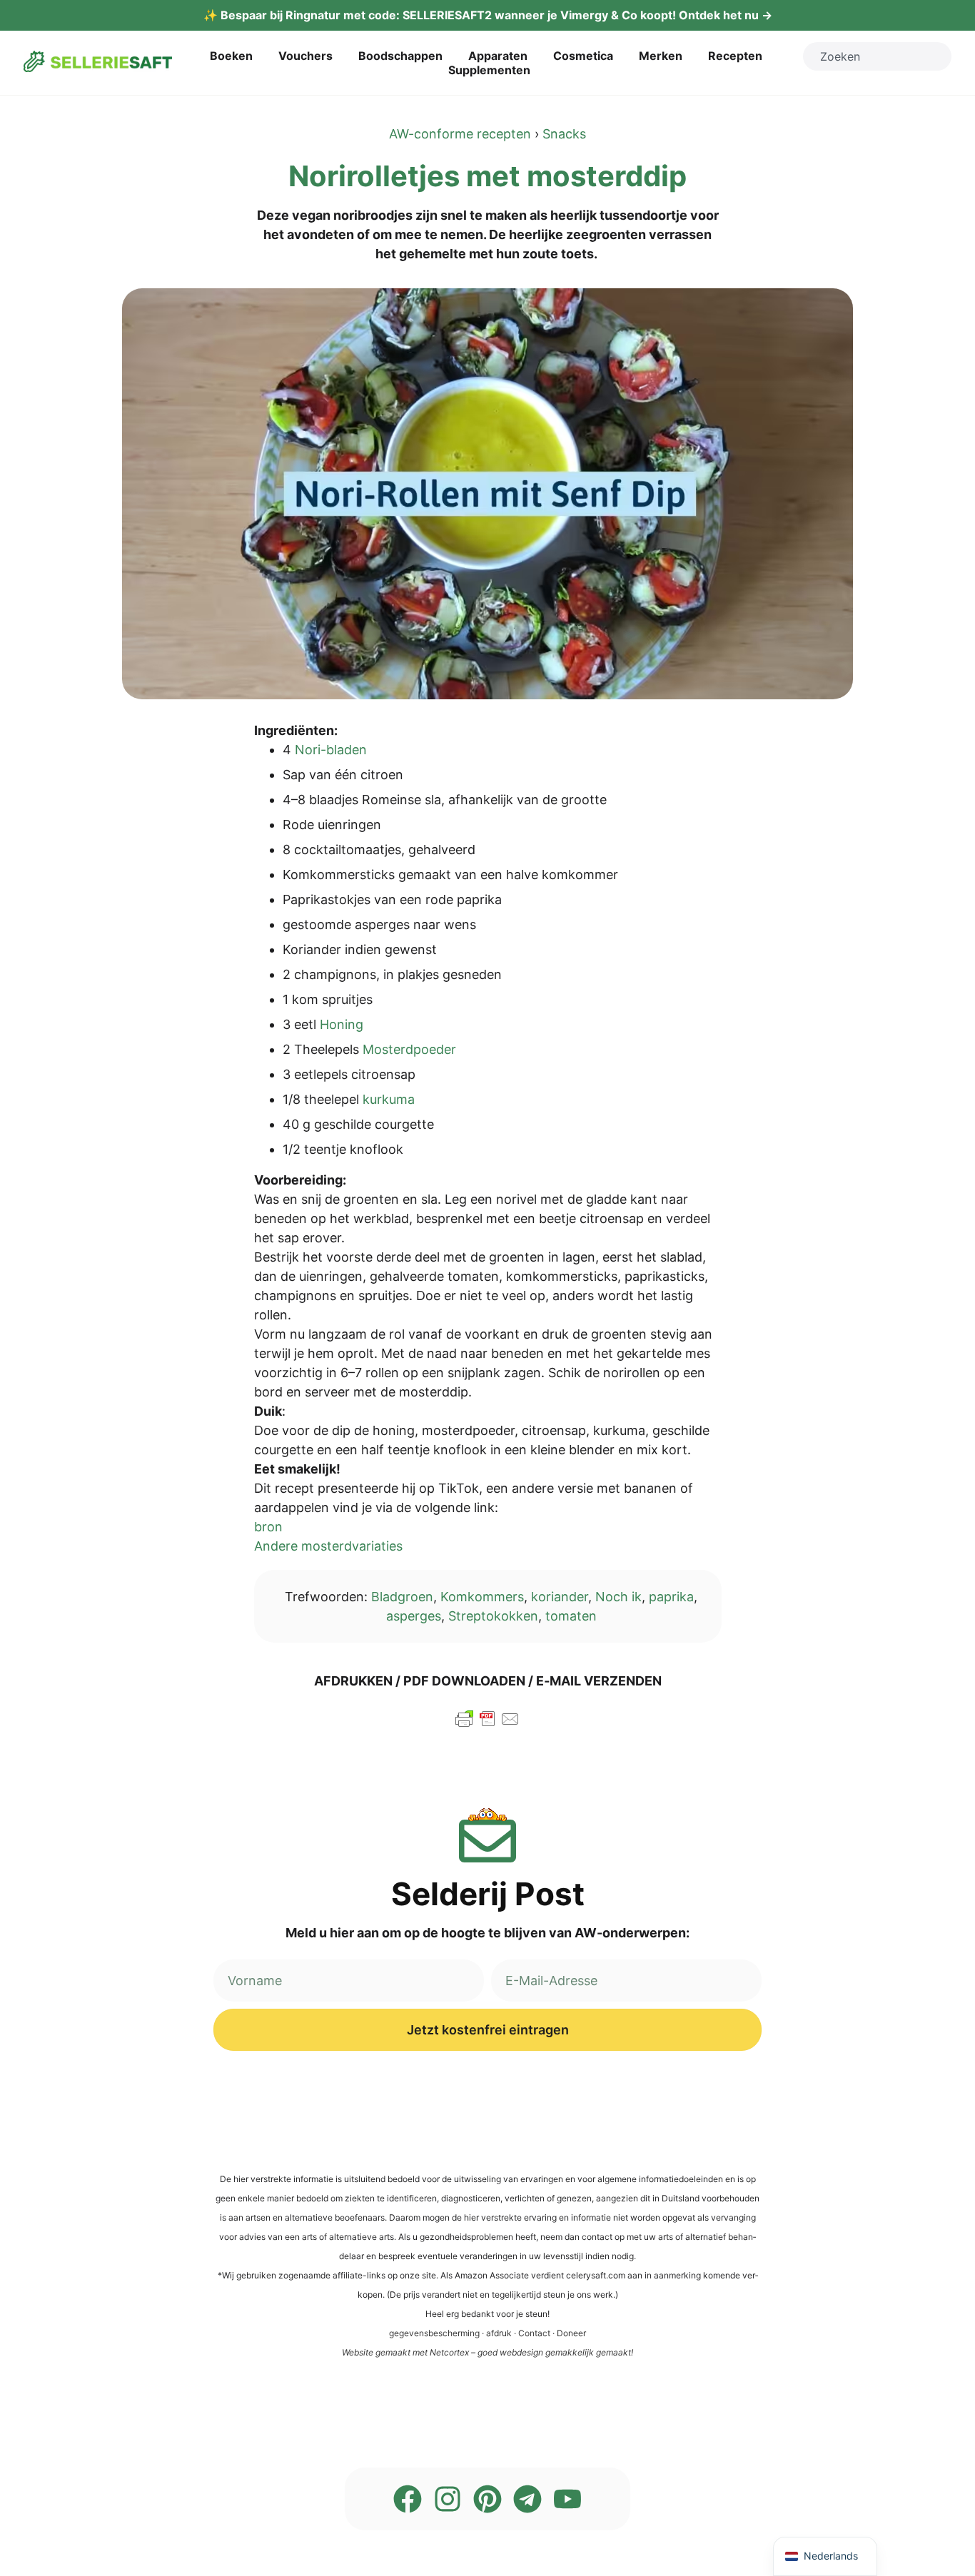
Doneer (571, 2333)
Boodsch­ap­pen (400, 56)
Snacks (564, 134)
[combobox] (877, 56)
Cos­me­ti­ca (583, 56)
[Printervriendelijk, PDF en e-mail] (487, 1725)
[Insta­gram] (448, 2499)
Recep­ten (735, 56)
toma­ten (571, 1616)
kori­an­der (560, 1597)
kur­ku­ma (389, 1099)
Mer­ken (661, 56)
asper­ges (414, 1616)
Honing (342, 1024)
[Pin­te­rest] (487, 2499)
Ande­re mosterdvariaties (328, 1546)
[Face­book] (408, 2499)
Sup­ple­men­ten (489, 70)
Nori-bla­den (331, 750)
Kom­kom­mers (482, 1597)
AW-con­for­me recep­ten (460, 134)
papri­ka (671, 1597)
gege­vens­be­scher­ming (434, 2333)
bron (268, 1527)
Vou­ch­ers (305, 56)
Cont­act (534, 2333)
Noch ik (618, 1597)
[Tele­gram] (527, 2499)
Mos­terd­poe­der (409, 1049)
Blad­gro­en (402, 1597)
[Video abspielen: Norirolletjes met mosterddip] (487, 494)
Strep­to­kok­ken (493, 1616)
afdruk (499, 2333)
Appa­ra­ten (498, 56)
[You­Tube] (567, 2499)
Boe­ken (231, 56)
